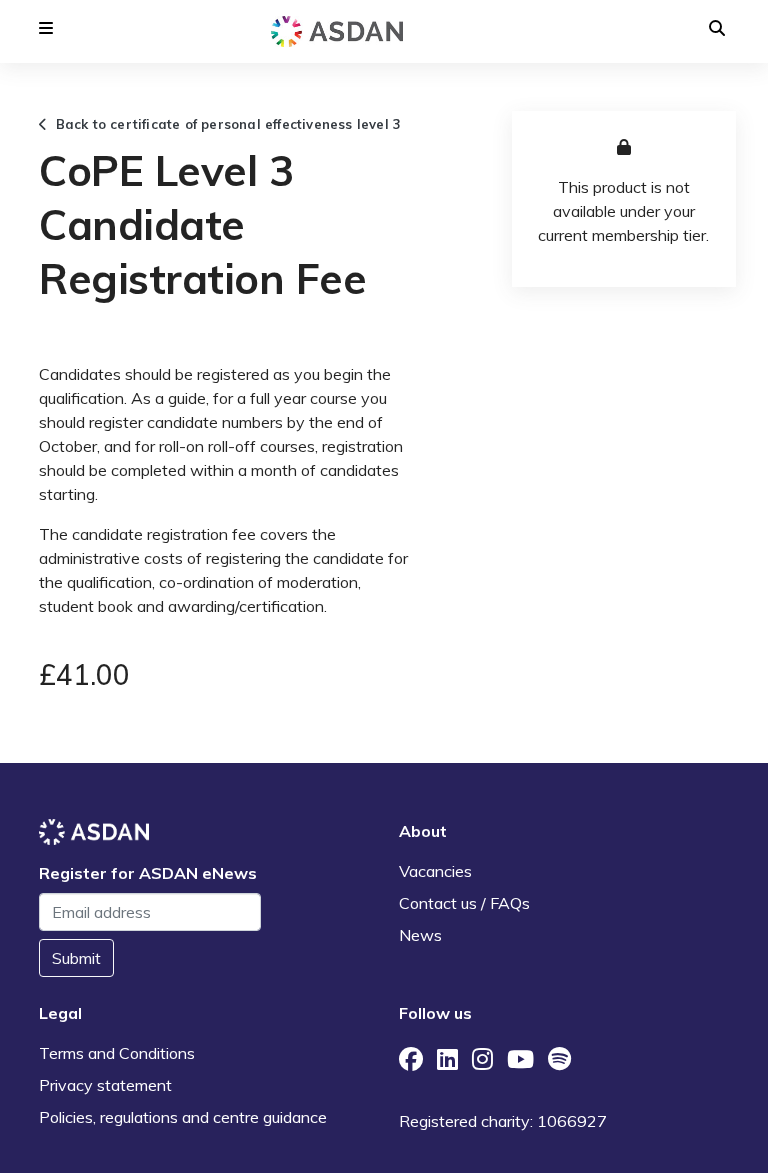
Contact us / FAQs (464, 903)
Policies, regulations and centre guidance (183, 1117)
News (420, 935)
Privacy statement (105, 1085)
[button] (46, 28)
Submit (76, 958)
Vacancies (435, 871)
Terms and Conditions (117, 1053)
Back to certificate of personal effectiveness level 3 (224, 124)
